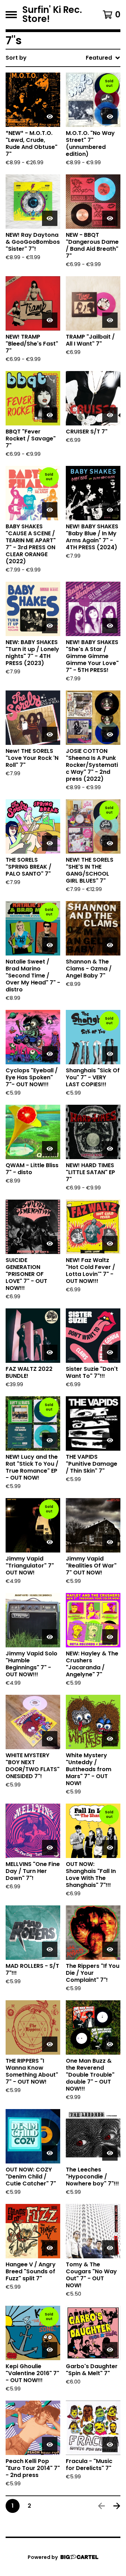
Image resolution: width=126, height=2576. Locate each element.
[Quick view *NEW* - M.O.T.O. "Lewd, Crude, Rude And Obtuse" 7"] (50, 116)
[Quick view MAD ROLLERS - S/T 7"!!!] (50, 1949)
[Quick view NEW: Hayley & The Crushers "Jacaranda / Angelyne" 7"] (110, 1637)
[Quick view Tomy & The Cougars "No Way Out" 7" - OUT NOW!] (110, 2248)
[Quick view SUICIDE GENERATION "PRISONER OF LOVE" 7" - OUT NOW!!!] (50, 1244)
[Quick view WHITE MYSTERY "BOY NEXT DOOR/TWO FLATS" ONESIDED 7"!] (50, 1739)
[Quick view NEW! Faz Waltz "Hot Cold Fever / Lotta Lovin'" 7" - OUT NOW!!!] (110, 1244)
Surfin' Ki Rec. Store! (52, 15)
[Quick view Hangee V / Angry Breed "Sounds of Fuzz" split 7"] (50, 2248)
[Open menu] (11, 15)
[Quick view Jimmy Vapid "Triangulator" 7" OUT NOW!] (50, 1542)
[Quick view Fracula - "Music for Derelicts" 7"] (110, 2445)
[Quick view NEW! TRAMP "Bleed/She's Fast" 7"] (50, 320)
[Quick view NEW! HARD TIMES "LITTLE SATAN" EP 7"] (110, 1149)
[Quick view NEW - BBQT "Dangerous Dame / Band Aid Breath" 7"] (110, 218)
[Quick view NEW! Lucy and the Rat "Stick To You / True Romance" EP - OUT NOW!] (50, 1440)
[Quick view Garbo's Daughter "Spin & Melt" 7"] (110, 2350)
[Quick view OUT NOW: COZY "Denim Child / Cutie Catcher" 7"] (50, 2153)
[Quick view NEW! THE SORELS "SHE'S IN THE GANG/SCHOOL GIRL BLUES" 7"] (110, 843)
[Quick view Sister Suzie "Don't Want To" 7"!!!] (110, 1352)
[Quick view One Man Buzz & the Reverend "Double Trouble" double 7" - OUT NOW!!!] (110, 2044)
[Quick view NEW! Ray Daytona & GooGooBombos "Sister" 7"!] (50, 218)
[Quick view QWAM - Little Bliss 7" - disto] (50, 1149)
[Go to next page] (117, 2506)
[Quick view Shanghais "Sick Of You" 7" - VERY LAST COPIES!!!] (110, 1054)
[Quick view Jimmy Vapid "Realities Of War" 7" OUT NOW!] (110, 1542)
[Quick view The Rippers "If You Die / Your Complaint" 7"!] (110, 1949)
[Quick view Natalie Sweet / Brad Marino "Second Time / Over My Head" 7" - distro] (50, 945)
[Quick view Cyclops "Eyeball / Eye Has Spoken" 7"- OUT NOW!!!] (50, 1054)
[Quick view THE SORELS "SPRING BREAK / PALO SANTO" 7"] (50, 843)
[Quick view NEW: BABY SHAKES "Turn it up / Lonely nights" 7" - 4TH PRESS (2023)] (50, 626)
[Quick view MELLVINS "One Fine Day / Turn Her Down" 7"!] (50, 1848)
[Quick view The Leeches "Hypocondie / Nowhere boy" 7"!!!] (110, 2153)
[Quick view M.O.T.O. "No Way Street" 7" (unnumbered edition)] (110, 116)
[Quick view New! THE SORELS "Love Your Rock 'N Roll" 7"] (50, 734)
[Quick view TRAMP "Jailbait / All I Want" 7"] (110, 320)
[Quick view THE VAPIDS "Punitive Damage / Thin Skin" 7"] (110, 1440)
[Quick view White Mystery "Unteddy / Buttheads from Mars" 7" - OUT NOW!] (110, 1739)
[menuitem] (63, 58)
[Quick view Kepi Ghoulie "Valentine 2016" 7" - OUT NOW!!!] (50, 2350)
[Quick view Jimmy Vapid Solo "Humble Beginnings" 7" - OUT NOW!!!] (50, 1637)
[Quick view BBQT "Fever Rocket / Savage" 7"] (50, 415)
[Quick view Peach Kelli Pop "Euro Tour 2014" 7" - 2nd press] (50, 2445)
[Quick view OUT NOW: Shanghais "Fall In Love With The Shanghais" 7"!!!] (110, 1848)
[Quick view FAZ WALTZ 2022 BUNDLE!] (50, 1352)
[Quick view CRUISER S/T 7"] (110, 415)
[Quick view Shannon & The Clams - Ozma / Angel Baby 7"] (110, 945)
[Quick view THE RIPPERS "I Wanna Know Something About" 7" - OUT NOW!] (50, 2044)
